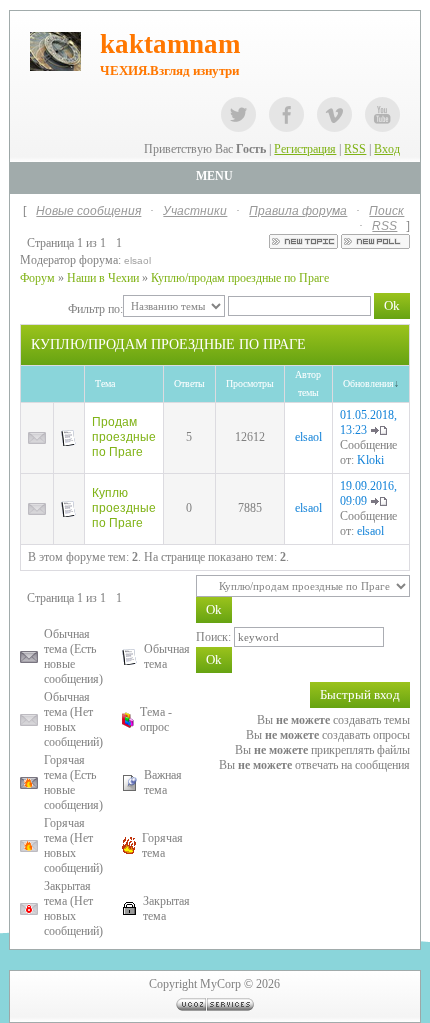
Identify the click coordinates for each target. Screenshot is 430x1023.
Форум (37, 278)
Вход (387, 149)
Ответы (189, 383)
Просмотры (250, 383)
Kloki (370, 460)
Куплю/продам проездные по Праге (240, 278)
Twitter (238, 114)
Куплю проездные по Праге (124, 508)
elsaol (137, 260)
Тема (105, 383)
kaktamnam (170, 44)
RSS (355, 149)
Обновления (368, 383)
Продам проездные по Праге (124, 437)
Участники (195, 211)
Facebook (286, 114)
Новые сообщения (88, 211)
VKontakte (334, 114)
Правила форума (298, 211)
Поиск (386, 211)
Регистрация (305, 149)
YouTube (382, 114)
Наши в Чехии (103, 278)
